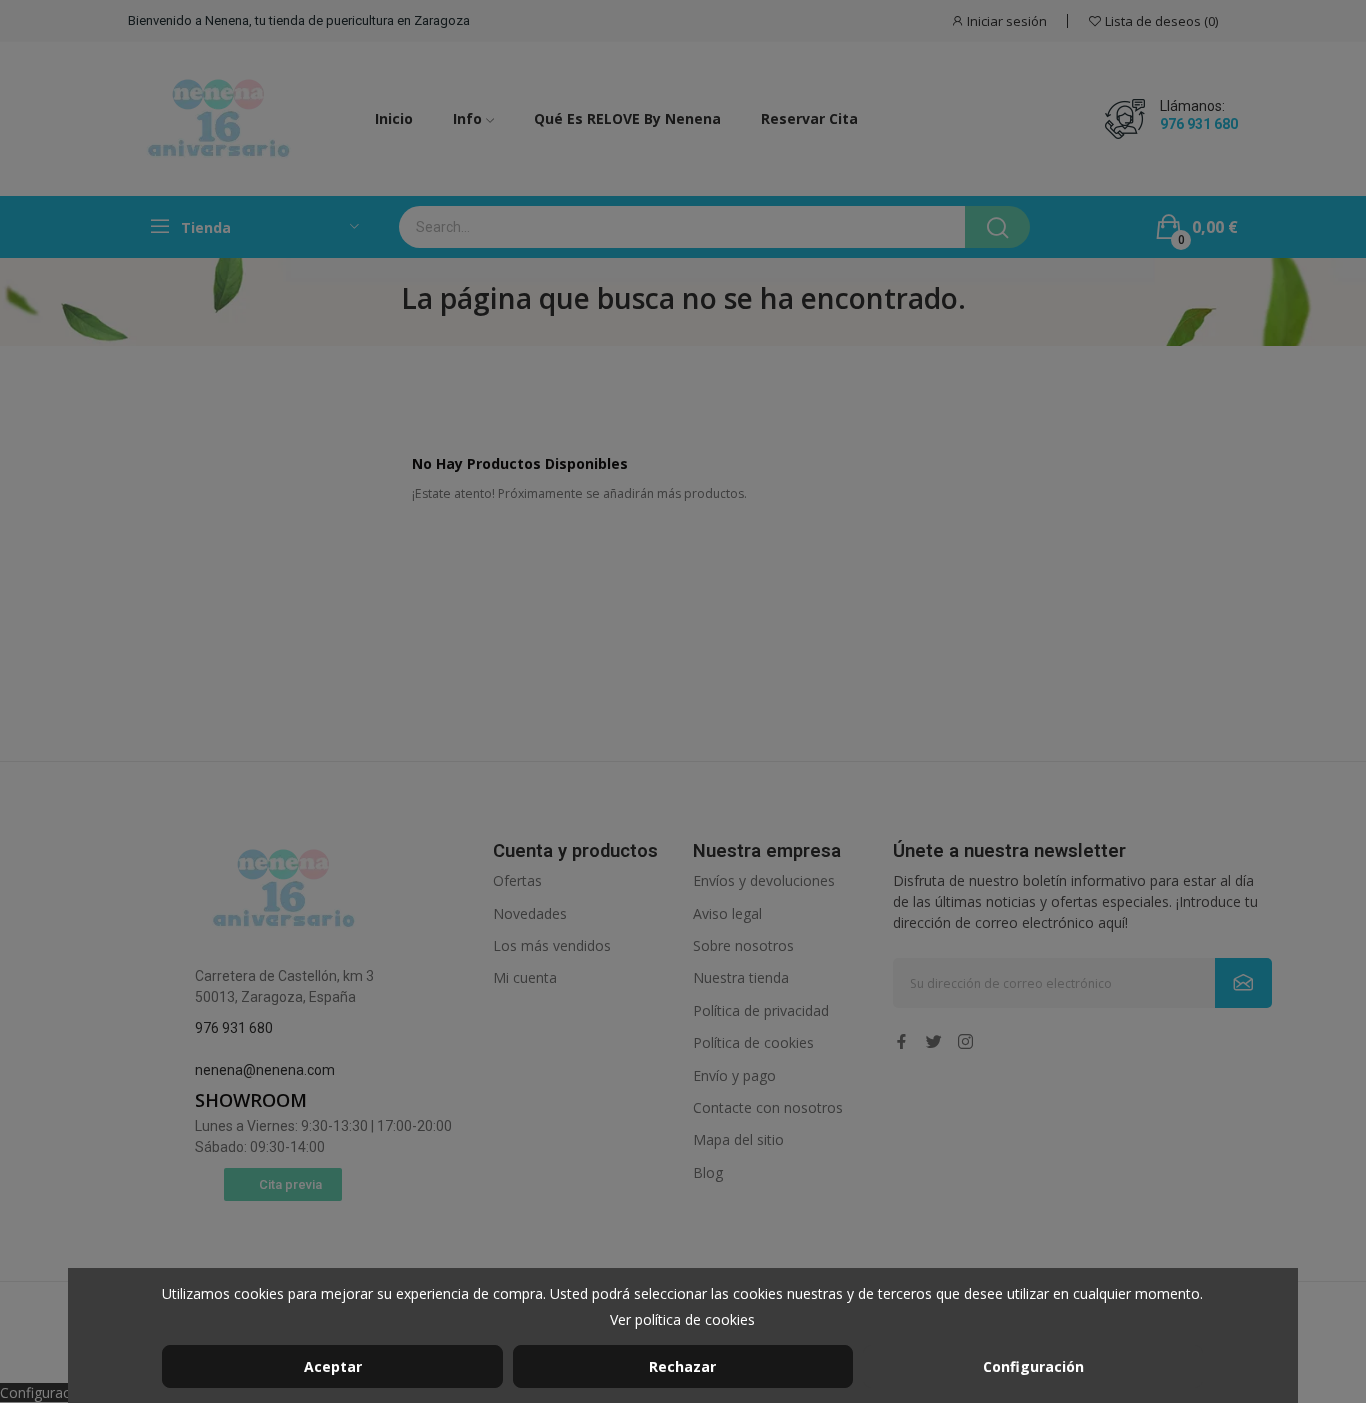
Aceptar (333, 1366)
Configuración (1033, 1366)
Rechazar (682, 1366)
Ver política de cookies (682, 1319)
